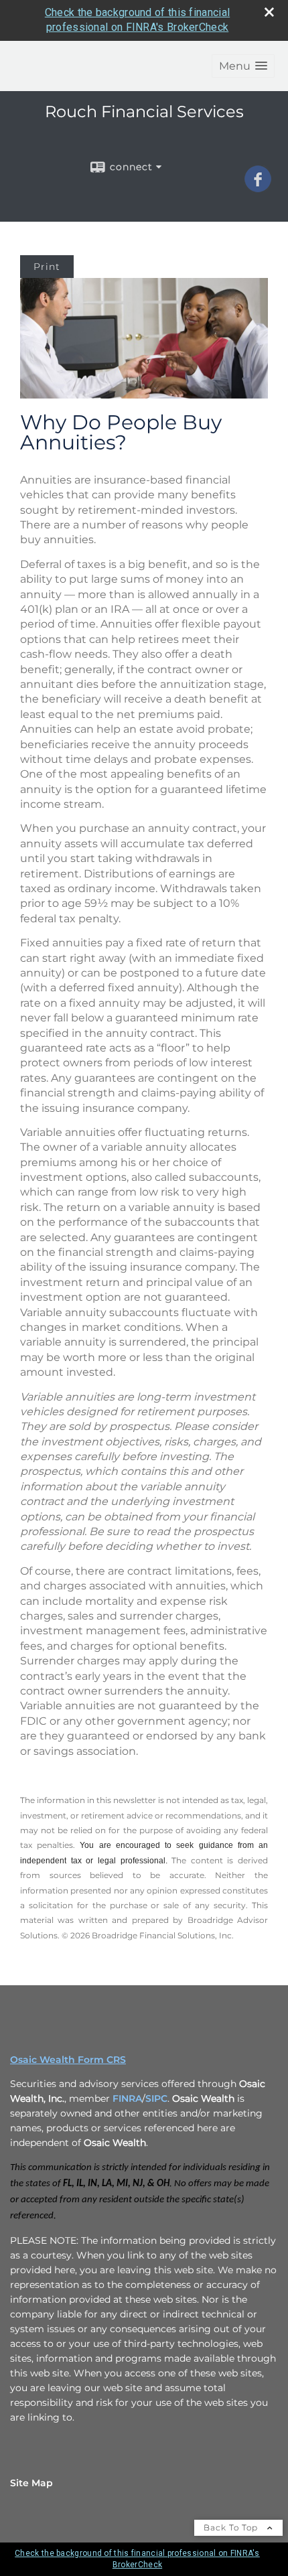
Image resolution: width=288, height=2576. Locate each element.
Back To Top (232, 2527)
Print (47, 267)
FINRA (127, 2098)
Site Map (31, 2483)
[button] (243, 66)
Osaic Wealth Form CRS (68, 2060)
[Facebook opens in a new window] (258, 188)
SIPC (156, 2098)
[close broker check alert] (269, 12)
